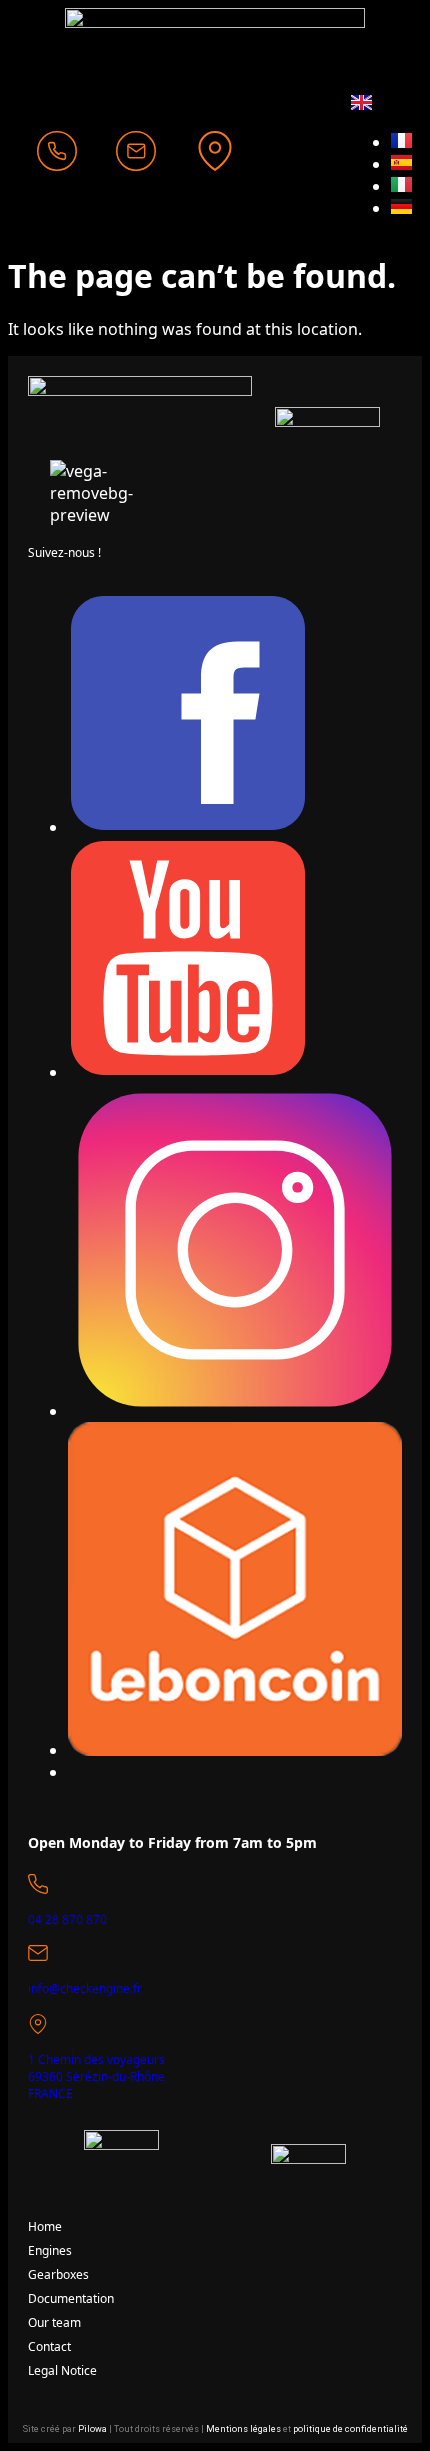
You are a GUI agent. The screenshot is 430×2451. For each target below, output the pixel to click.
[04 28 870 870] (38, 1884)
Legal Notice (62, 2370)
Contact (49, 2346)
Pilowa (92, 2429)
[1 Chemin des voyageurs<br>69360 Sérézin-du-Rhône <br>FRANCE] (38, 2024)
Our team (54, 2322)
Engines (50, 2250)
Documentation (71, 2298)
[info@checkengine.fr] (38, 1953)
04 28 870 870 (67, 1919)
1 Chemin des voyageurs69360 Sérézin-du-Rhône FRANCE (96, 2076)
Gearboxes (58, 2274)
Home (45, 2226)
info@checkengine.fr (85, 1988)
